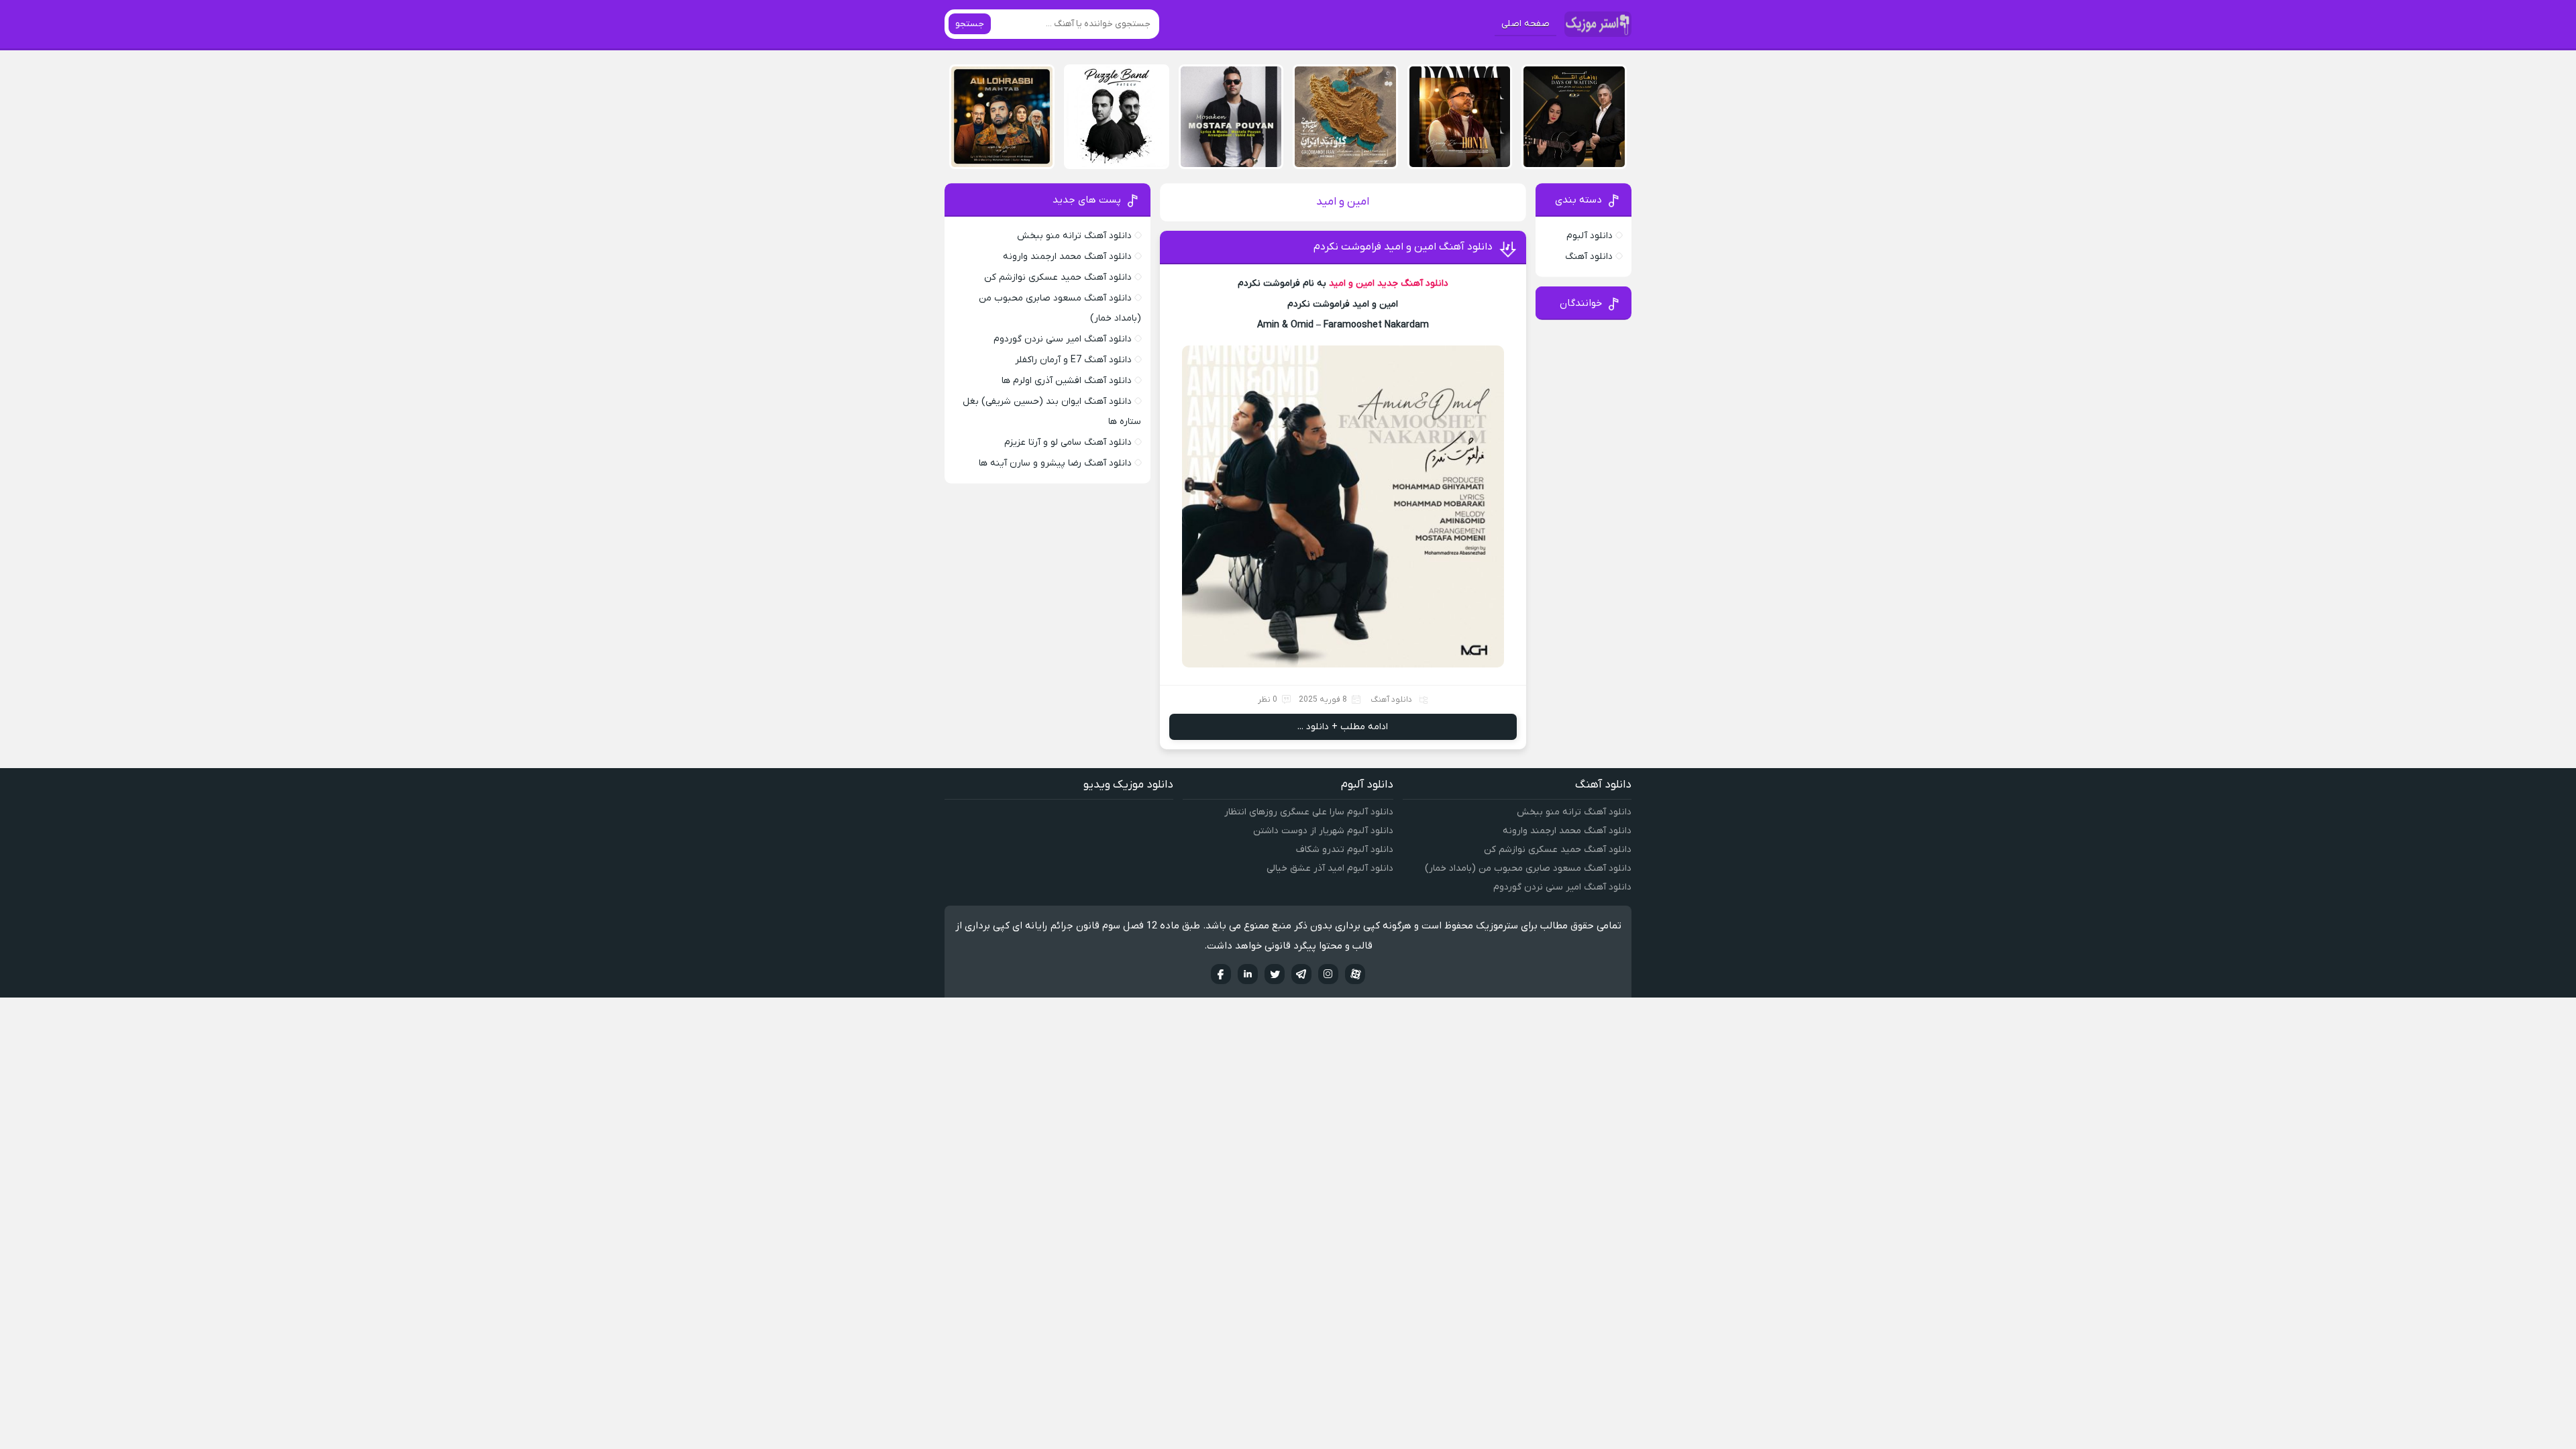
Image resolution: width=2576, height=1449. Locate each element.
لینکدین (1248, 974)
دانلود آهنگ (1391, 700)
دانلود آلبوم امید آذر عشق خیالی (1330, 868)
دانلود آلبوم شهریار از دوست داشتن (1323, 831)
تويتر (1275, 974)
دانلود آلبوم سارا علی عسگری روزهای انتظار (1309, 812)
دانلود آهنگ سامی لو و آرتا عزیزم (1068, 442)
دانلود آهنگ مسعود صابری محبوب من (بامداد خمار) (1528, 868)
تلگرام (1301, 974)
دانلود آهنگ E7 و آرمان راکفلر (1073, 360)
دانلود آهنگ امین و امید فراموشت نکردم (1403, 247)
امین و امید (1352, 283)
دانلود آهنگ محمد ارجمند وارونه (1067, 257)
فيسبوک (1221, 974)
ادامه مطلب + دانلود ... (1343, 727)
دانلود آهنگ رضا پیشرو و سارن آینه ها (1055, 463)
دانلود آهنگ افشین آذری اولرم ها (1067, 381)
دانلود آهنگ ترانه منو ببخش (1074, 236)
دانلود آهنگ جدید (1413, 283)
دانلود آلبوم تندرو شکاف (1345, 850)
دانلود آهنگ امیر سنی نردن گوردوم (1063, 339)
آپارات (1355, 974)
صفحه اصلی (1525, 24)
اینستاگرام (1328, 974)
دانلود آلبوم (1590, 236)
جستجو (970, 24)
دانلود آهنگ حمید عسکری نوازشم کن (1058, 277)
